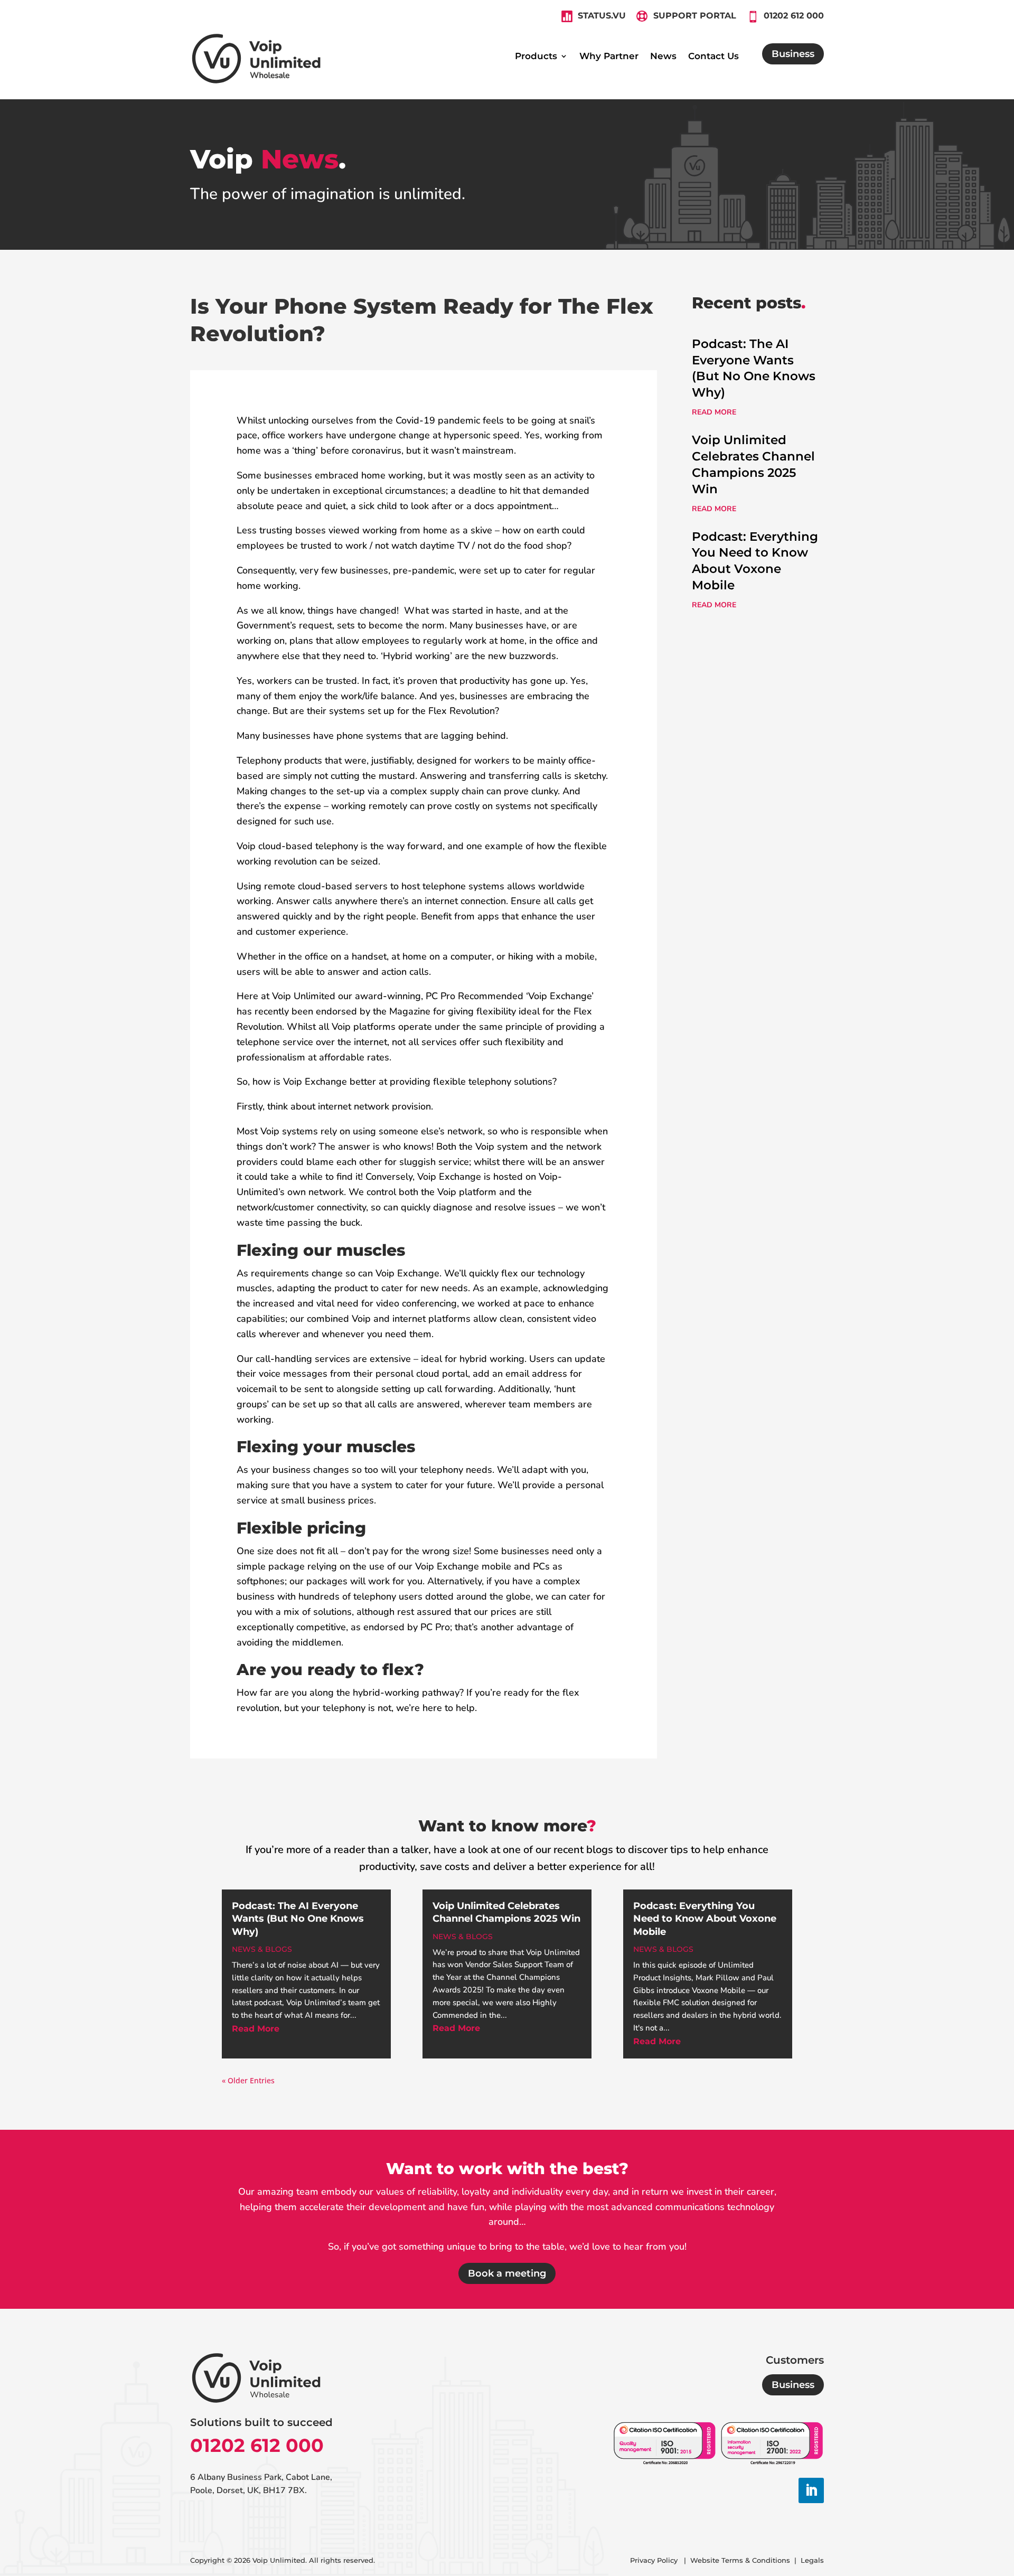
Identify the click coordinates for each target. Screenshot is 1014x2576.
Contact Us (713, 57)
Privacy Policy (655, 2560)
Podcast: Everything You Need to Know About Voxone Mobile (705, 1919)
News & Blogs (262, 1949)
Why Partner (609, 57)
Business (793, 54)
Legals (812, 2560)
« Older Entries (248, 2080)
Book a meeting (507, 2273)
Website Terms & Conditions (740, 2560)
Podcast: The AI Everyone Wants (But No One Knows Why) (298, 1919)
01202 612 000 (257, 2445)
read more (714, 412)
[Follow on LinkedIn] (811, 2490)
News (663, 57)
